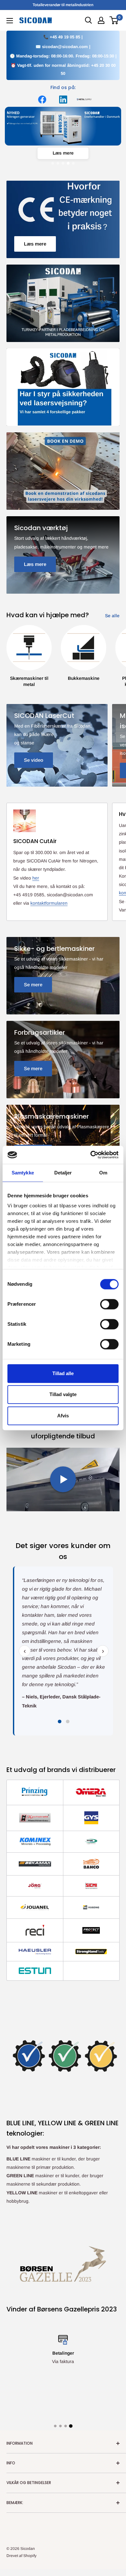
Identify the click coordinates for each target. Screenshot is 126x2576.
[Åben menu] (10, 21)
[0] (114, 20)
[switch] (109, 1304)
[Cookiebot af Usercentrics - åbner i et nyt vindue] (91, 1155)
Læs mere (63, 153)
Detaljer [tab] (63, 1173)
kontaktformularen (49, 903)
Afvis (63, 1416)
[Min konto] (101, 20)
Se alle (112, 616)
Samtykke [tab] (23, 1173)
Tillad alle (63, 1373)
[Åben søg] (89, 20)
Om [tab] (103, 1173)
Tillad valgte (63, 1394)
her (36, 878)
